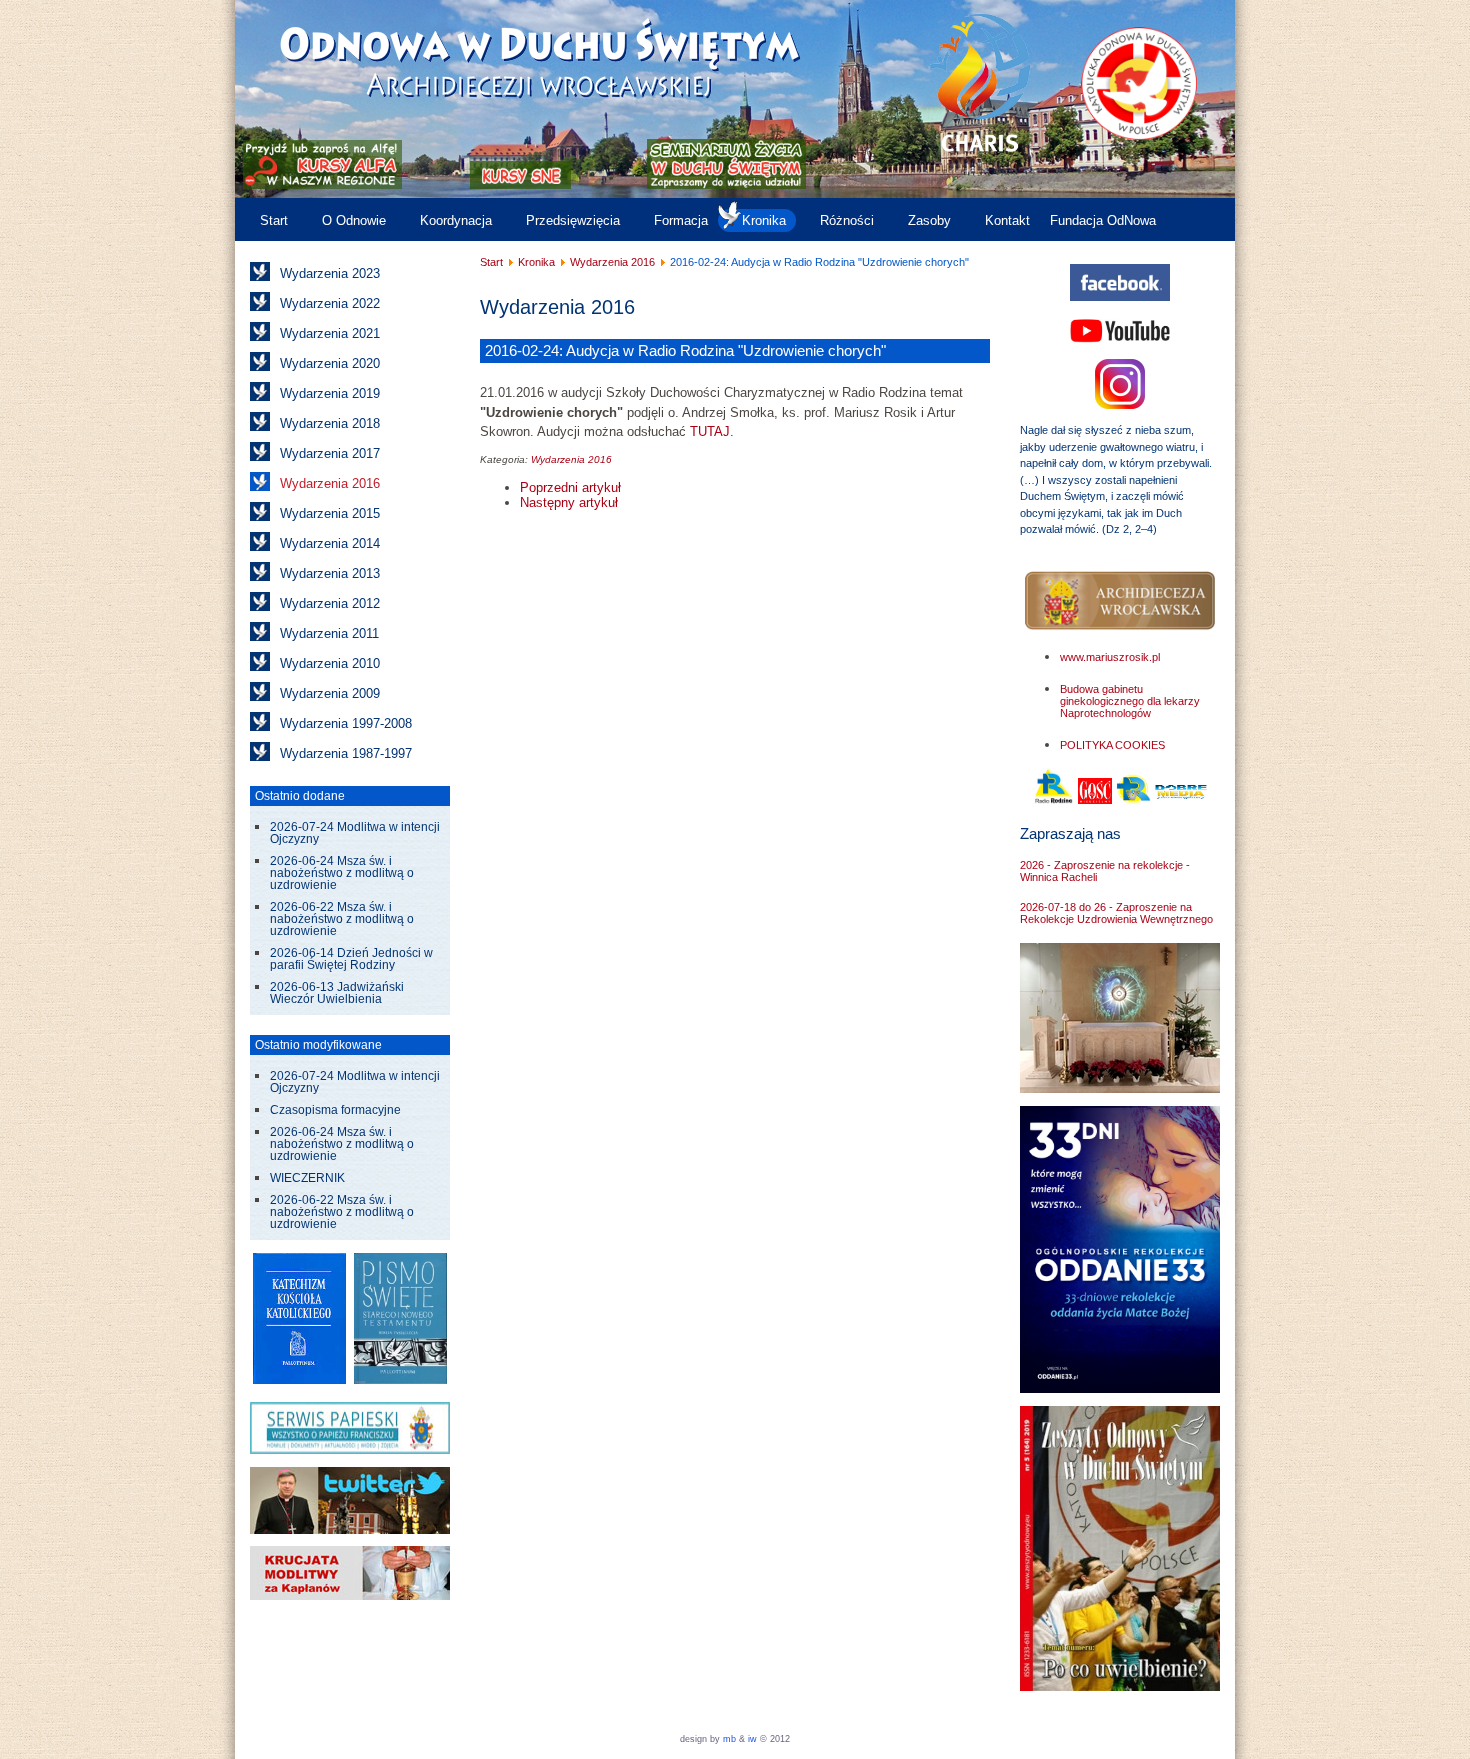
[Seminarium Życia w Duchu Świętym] (726, 184)
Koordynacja (456, 220)
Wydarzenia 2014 (330, 543)
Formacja (681, 220)
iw (751, 1739)
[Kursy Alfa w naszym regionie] (320, 184)
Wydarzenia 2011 (329, 633)
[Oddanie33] (1120, 1388)
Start (274, 220)
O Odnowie (354, 220)
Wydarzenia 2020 (330, 363)
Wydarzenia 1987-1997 (346, 753)
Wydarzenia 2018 (330, 423)
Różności (847, 220)
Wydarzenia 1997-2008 (346, 723)
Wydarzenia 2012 (330, 603)
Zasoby (929, 220)
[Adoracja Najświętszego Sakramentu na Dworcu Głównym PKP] (1120, 1088)
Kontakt (1007, 220)
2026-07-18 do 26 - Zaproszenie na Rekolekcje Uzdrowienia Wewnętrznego (1116, 913)
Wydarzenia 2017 (330, 453)
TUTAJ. (712, 431)
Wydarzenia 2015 (330, 513)
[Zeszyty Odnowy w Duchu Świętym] (1120, 1686)
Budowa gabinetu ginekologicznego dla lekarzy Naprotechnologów (1130, 701)
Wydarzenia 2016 (330, 483)
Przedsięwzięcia (573, 220)
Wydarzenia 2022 (330, 303)
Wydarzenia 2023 (330, 273)
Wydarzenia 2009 (330, 693)
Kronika (764, 220)
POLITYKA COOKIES (1112, 745)
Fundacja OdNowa (1103, 220)
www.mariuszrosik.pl (1110, 657)
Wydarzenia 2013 (330, 573)
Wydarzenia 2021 (330, 333)
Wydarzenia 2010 (330, 663)
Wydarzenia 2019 (330, 393)
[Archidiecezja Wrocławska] (1120, 601)
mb (729, 1739)
